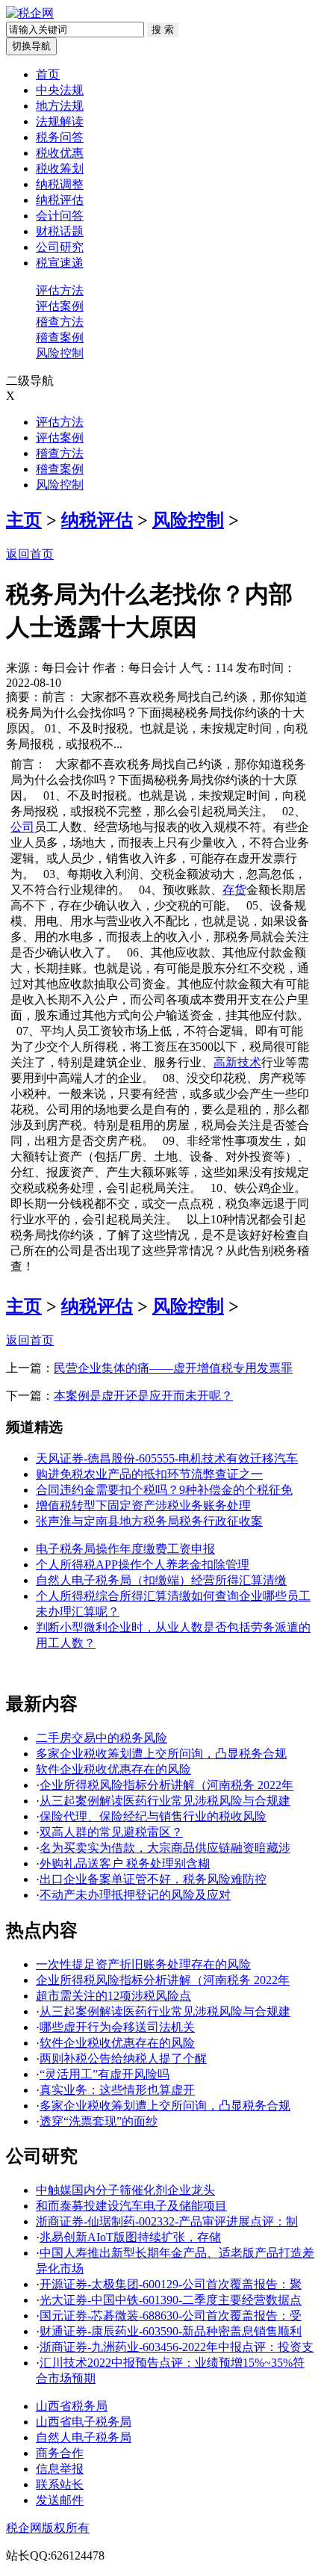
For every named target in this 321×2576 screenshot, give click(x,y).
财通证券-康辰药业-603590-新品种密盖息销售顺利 (171, 2331)
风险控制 (60, 353)
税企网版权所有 (48, 2528)
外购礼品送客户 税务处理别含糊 (125, 1863)
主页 (24, 520)
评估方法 (60, 290)
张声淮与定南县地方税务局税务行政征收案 (149, 1521)
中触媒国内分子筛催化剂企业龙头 (125, 2190)
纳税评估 (60, 200)
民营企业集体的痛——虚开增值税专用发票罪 (173, 1368)
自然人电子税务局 (84, 2437)
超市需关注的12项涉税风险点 (113, 1996)
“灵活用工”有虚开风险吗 (105, 2074)
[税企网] (30, 13)
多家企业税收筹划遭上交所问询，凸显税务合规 (161, 1754)
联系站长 (60, 2484)
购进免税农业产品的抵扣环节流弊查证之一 (149, 1474)
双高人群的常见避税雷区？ (111, 1832)
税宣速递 (60, 263)
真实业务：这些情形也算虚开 (117, 2090)
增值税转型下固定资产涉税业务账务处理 (143, 1505)
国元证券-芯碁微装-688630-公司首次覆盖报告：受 (171, 2316)
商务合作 (60, 2453)
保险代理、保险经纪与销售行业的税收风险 (153, 1816)
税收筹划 (60, 169)
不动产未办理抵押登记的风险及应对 (135, 1895)
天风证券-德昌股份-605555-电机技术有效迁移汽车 (167, 1458)
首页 (48, 74)
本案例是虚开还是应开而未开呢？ (143, 1396)
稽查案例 (60, 337)
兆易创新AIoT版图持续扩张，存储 (130, 2237)
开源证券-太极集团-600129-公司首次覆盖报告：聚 (171, 2284)
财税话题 (60, 231)
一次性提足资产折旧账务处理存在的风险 (143, 1964)
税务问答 (60, 137)
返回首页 (30, 554)
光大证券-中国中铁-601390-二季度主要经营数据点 (171, 2300)
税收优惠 (60, 153)
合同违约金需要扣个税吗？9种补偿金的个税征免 (164, 1490)
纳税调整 (60, 184)
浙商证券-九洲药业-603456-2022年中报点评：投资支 (177, 2347)
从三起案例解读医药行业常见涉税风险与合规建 (165, 1801)
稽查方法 (60, 322)
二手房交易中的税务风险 (102, 1738)
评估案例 (60, 306)
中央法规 (60, 90)
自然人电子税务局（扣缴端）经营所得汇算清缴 (161, 1580)
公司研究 (60, 247)
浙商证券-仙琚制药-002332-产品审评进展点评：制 (167, 2221)
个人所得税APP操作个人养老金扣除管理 (143, 1565)
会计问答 (60, 216)
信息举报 (60, 2469)
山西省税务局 (72, 2406)
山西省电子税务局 (84, 2422)
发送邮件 (60, 2500)
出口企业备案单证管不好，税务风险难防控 (153, 1879)
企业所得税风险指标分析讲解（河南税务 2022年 (166, 1785)
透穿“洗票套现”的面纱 (99, 2121)
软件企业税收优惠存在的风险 (113, 1769)
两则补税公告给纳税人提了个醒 (123, 2058)
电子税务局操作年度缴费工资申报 (125, 1549)
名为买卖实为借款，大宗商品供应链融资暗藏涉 (165, 1848)
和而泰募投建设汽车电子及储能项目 (131, 2206)
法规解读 (60, 121)
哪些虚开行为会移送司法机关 (117, 2027)
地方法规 (60, 106)
